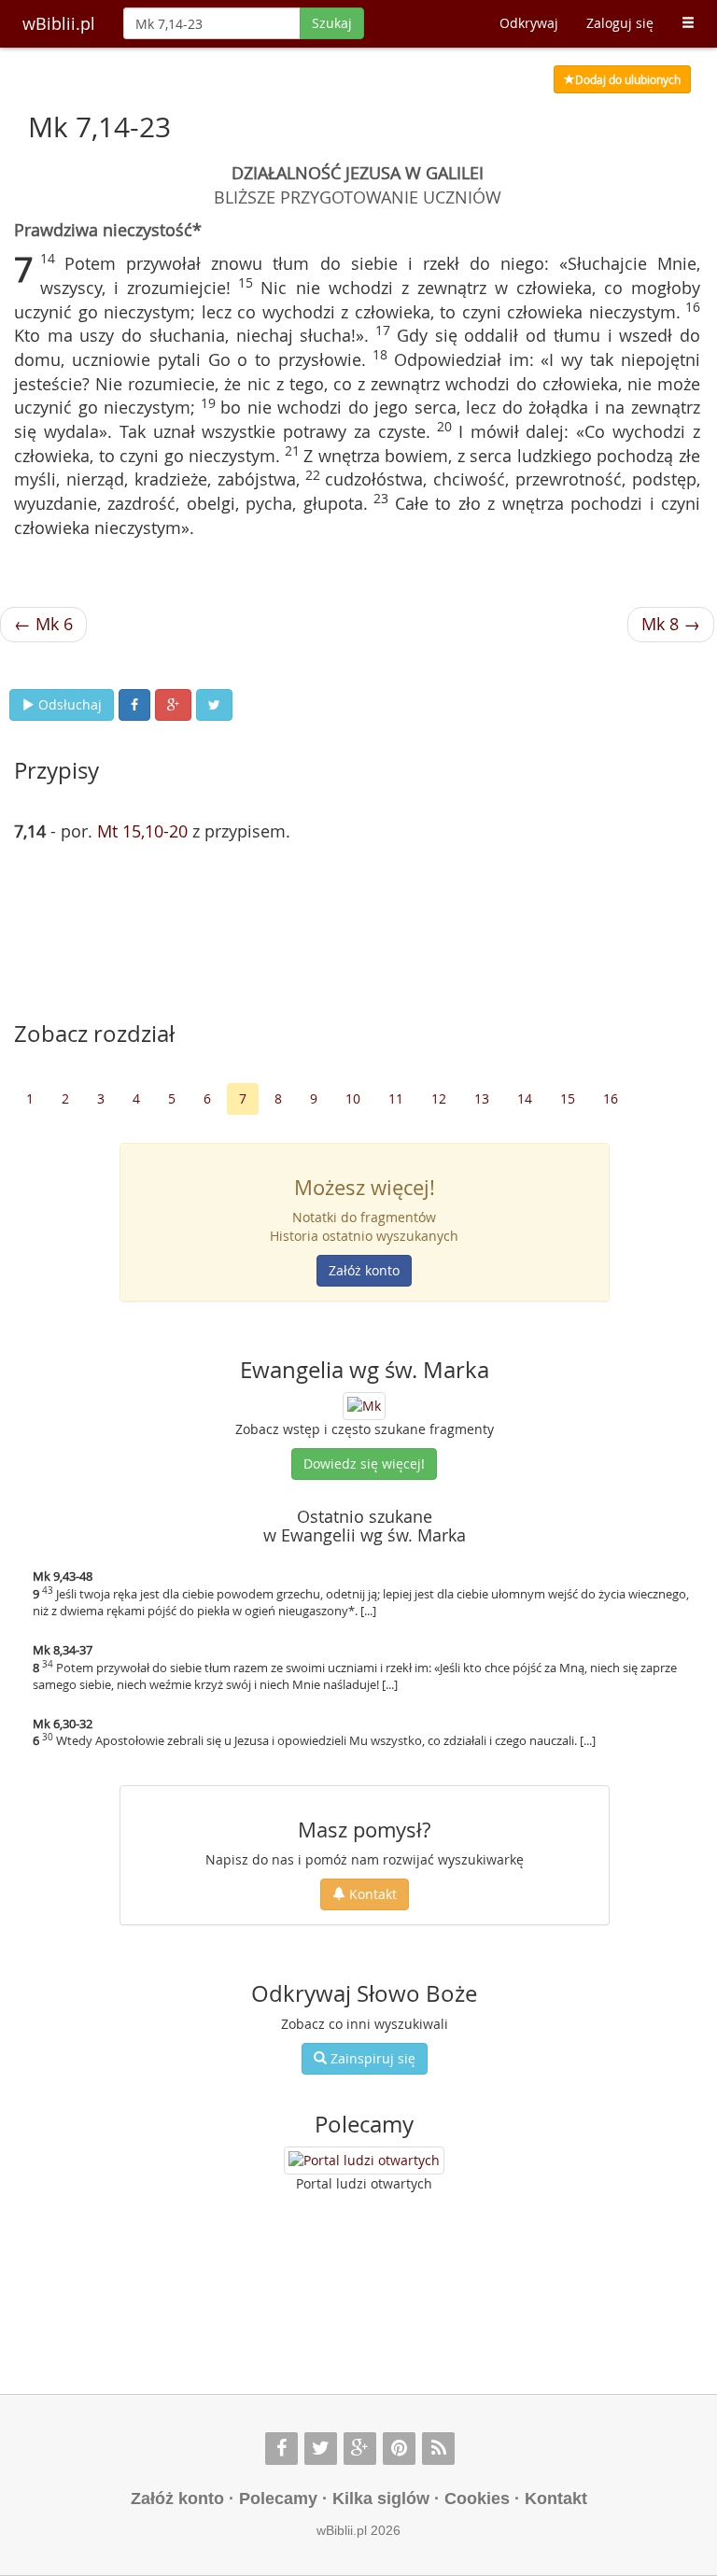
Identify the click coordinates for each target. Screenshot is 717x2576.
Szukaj (332, 23)
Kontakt (371, 1894)
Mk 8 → (671, 624)
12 (439, 1098)
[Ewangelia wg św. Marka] (364, 1404)
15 (568, 1098)
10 (353, 1098)
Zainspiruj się (371, 2058)
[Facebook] (281, 2449)
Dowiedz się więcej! (364, 1464)
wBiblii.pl (59, 23)
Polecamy (278, 2499)
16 (611, 1098)
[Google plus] (360, 2449)
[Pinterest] (399, 2449)
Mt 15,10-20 (142, 831)
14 (525, 1098)
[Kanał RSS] (438, 2449)
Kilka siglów (381, 2499)
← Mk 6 (43, 624)
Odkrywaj (529, 23)
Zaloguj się (620, 23)
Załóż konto (364, 1270)
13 (482, 1098)
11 (396, 1098)
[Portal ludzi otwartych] (364, 2161)
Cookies (477, 2499)
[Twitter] (321, 2449)
